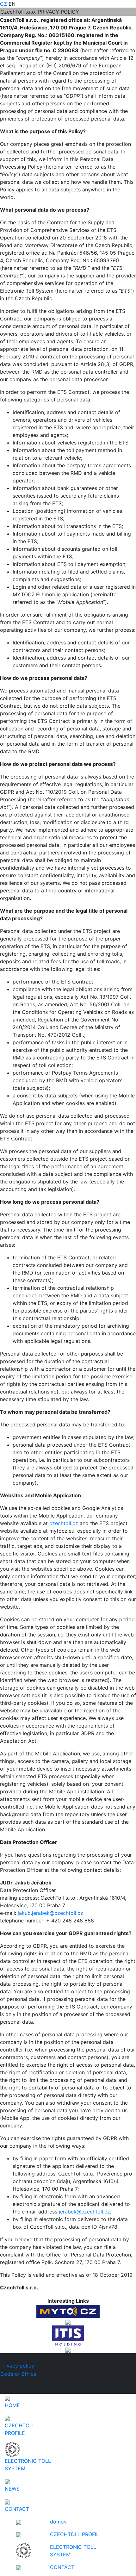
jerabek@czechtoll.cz (84, 2212)
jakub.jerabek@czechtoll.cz (50, 1913)
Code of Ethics (18, 2374)
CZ (3, 4)
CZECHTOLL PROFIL (74, 2534)
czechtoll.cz (64, 1523)
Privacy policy (17, 2366)
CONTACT (62, 2567)
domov (58, 2522)
